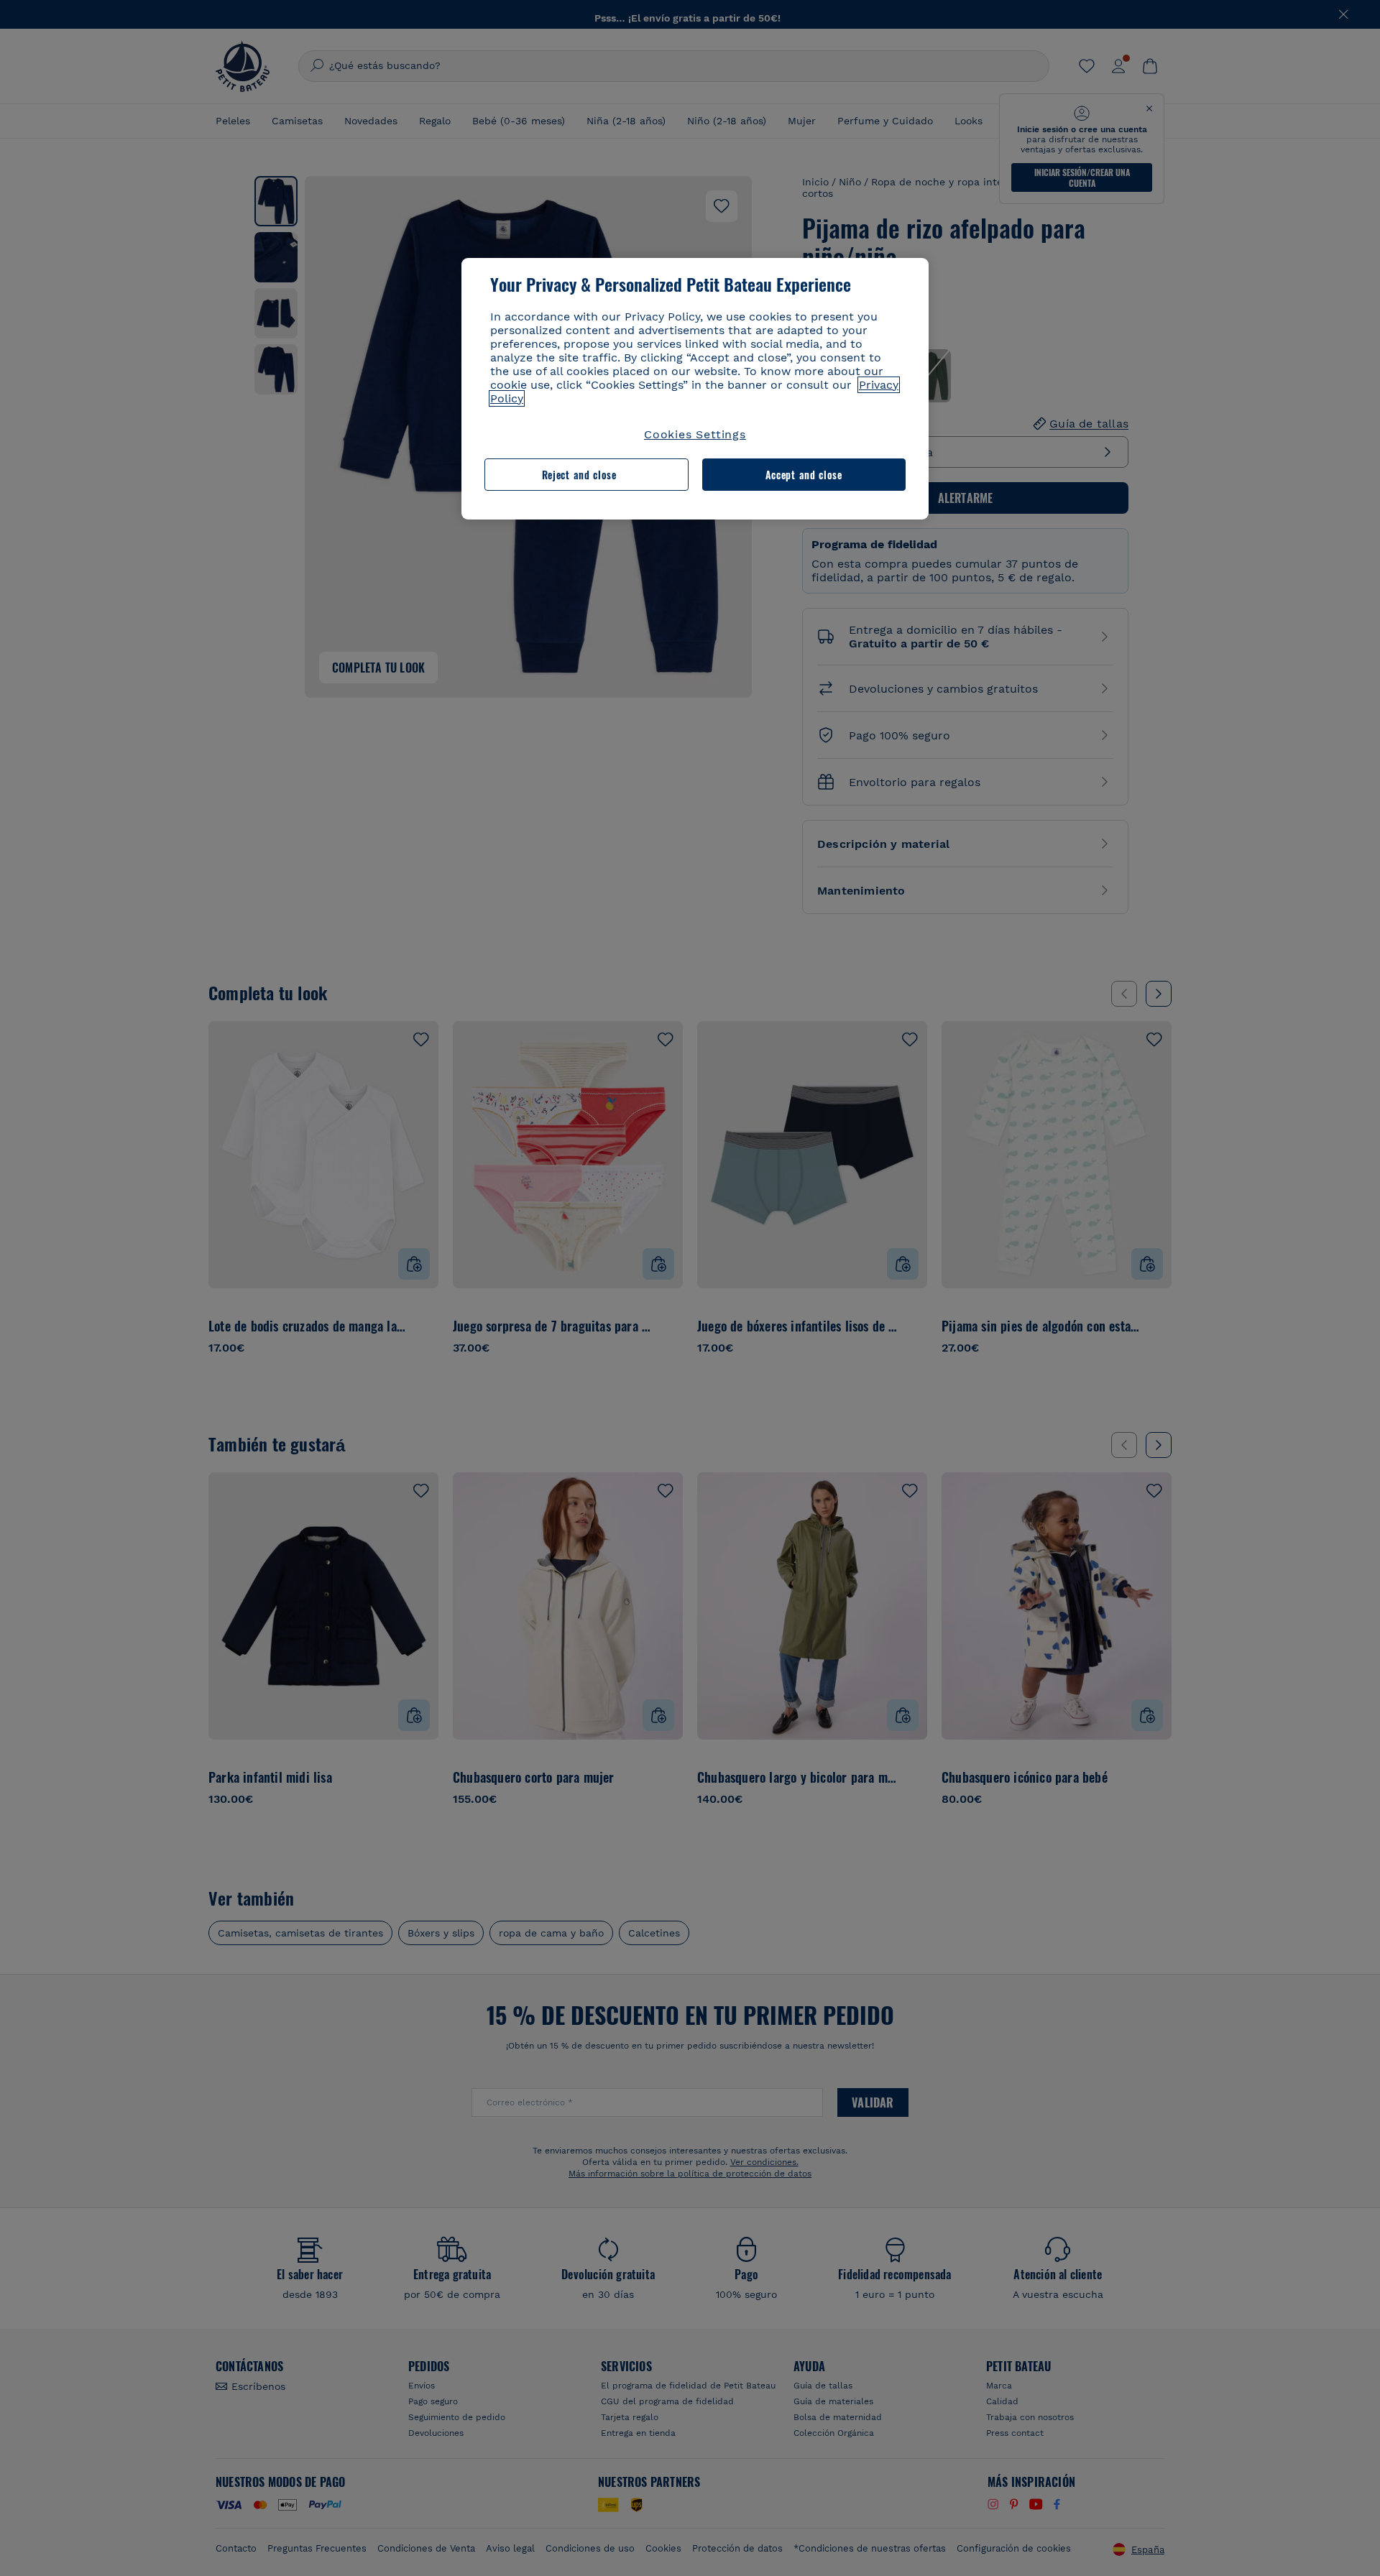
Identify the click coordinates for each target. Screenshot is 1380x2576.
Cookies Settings (695, 434)
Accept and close (804, 475)
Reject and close (579, 475)
